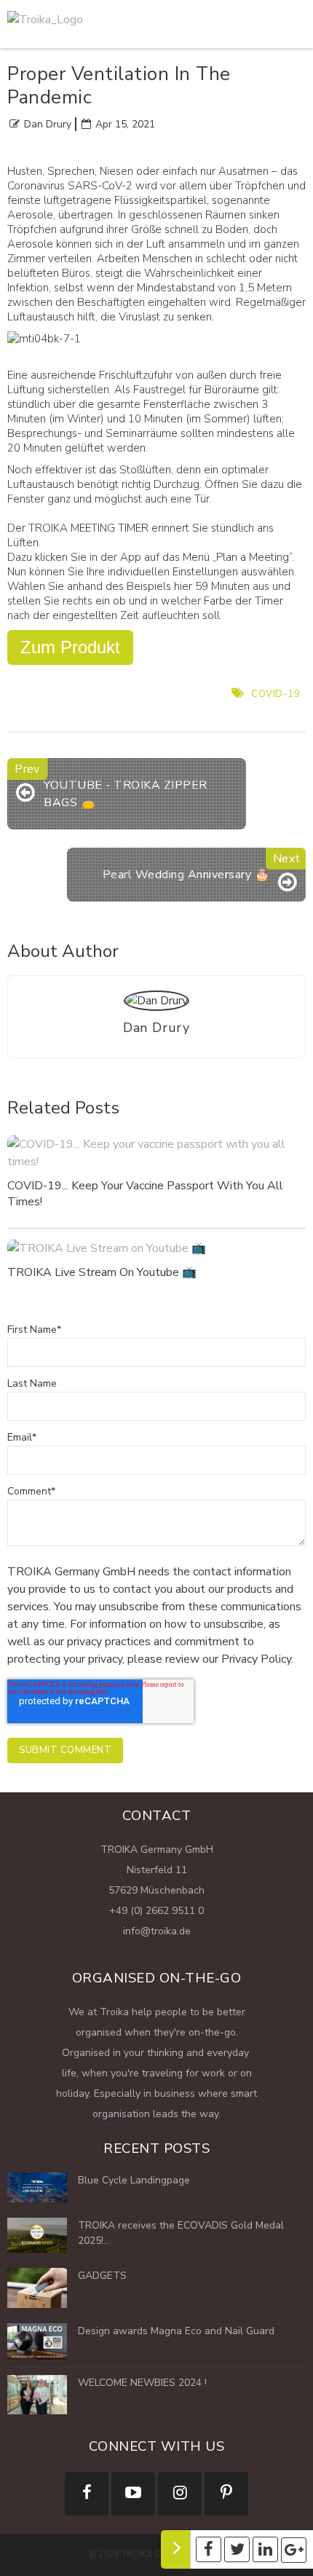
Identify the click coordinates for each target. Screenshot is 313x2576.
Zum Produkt (70, 647)
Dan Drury (48, 124)
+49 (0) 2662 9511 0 (156, 1911)
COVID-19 (276, 694)
